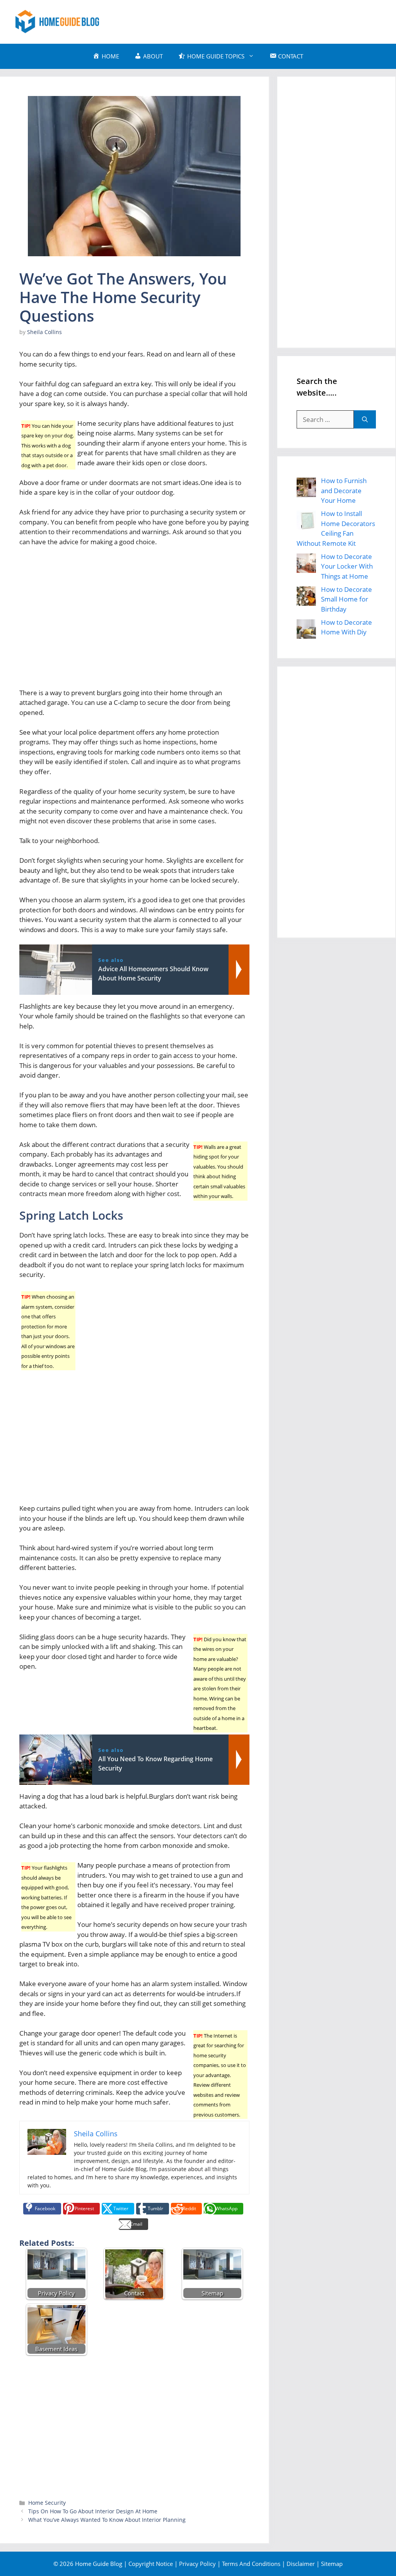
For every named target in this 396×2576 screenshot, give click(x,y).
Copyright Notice (151, 2564)
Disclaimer (301, 2564)
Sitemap (332, 2564)
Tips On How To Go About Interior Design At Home (93, 2511)
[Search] (365, 420)
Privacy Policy (197, 2564)
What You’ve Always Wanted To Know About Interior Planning (107, 2520)
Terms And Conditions (251, 2564)
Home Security (47, 2503)
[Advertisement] (240, 21)
